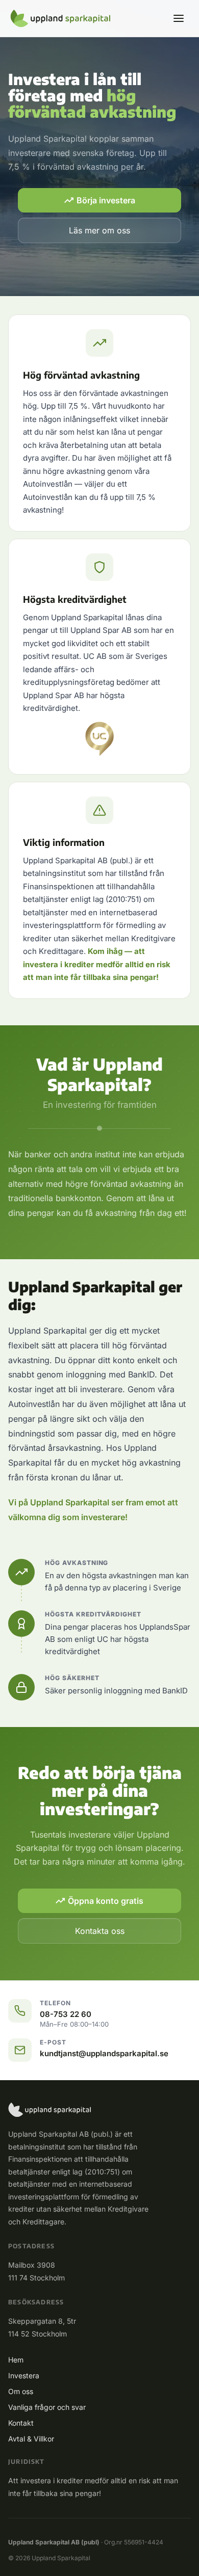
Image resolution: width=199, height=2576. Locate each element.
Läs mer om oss (99, 230)
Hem (16, 2360)
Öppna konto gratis (106, 1901)
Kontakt (21, 2423)
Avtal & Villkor (31, 2439)
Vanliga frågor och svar (47, 2407)
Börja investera (106, 200)
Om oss (21, 2391)
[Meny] (179, 18)
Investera (24, 2375)
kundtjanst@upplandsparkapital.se (104, 2053)
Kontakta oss (100, 1931)
